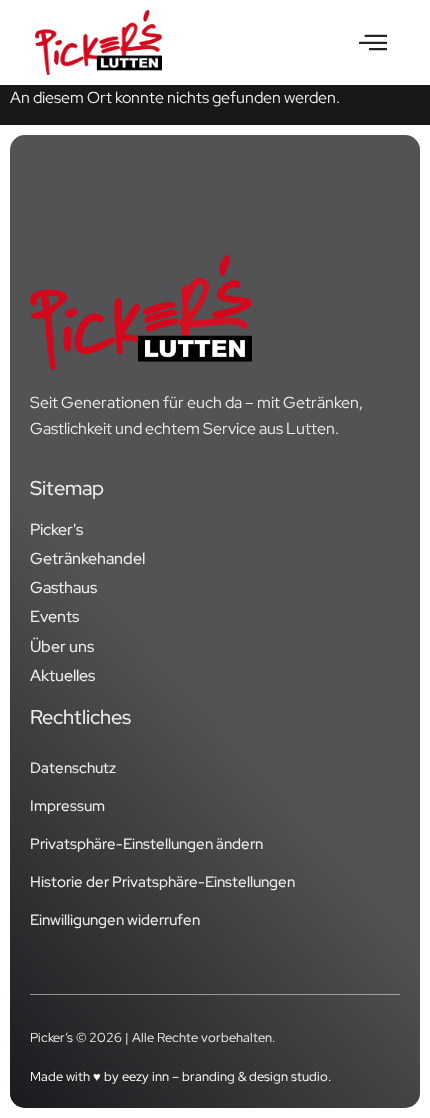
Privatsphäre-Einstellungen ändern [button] (146, 844)
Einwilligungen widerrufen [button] (115, 920)
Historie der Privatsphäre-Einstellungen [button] (162, 882)
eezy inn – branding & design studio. (226, 1076)
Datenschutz (73, 768)
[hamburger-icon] (372, 43)
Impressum (67, 806)
